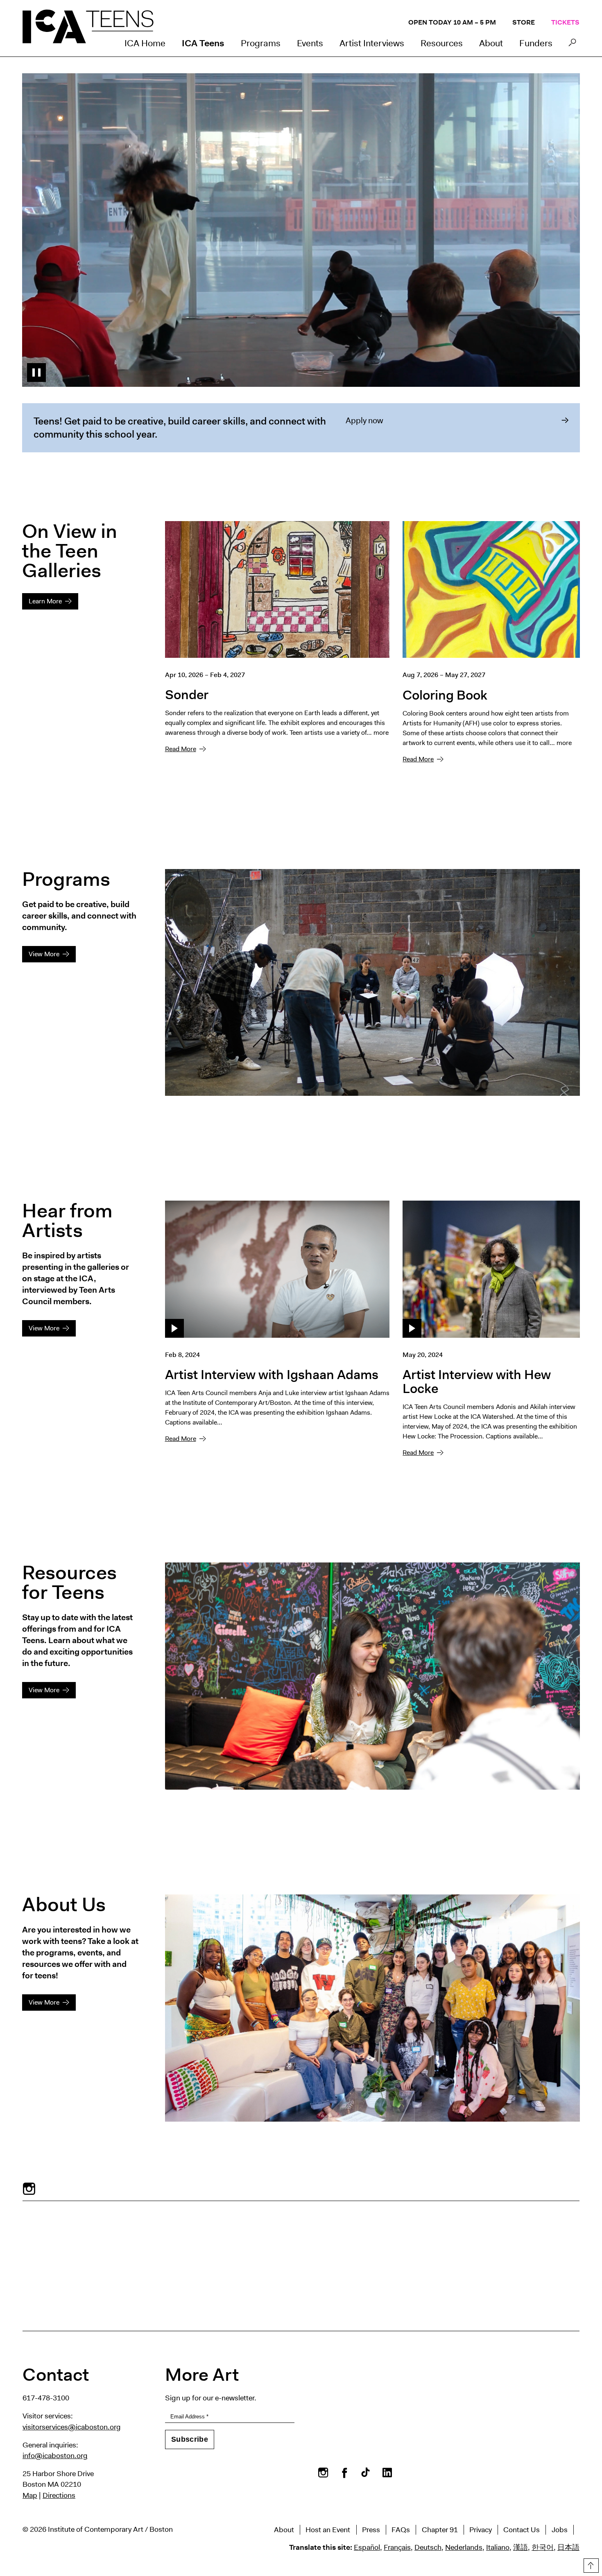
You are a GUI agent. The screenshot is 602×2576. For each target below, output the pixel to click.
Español (367, 2547)
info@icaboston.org (55, 2456)
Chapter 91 (440, 2530)
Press (371, 2530)
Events (310, 43)
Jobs (560, 2530)
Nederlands (464, 2547)
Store (524, 22)
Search (572, 45)
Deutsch (428, 2547)
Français (397, 2547)
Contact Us (522, 2530)
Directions (59, 2495)
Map (30, 2495)
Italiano (498, 2547)
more (381, 733)
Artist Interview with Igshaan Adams (272, 1374)
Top (590, 2564)
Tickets (565, 22)
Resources (442, 43)
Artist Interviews (372, 43)
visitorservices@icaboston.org (72, 2427)
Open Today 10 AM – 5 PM (452, 22)
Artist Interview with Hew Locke (477, 1381)
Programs (261, 43)
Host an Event (328, 2530)
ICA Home (145, 43)
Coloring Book (445, 695)
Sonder (187, 694)
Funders (536, 43)
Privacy (481, 2530)
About (491, 43)
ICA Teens (203, 43)
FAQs (401, 2530)
